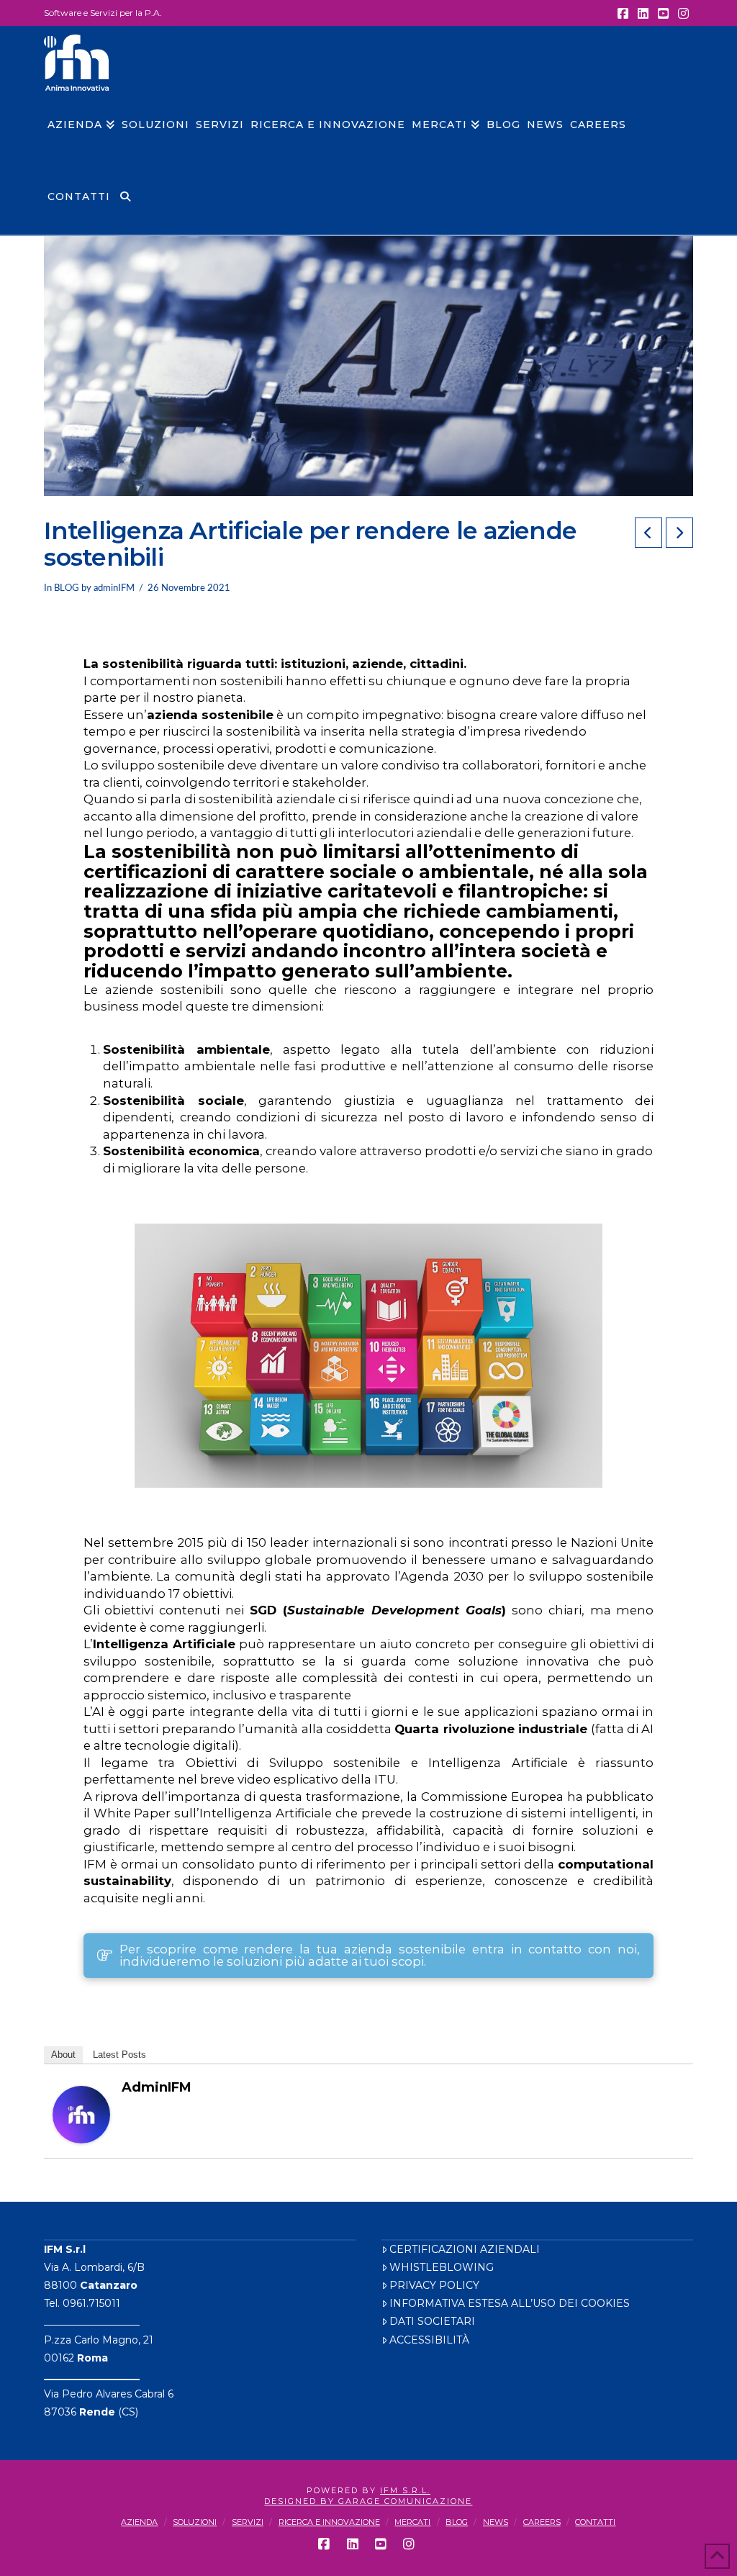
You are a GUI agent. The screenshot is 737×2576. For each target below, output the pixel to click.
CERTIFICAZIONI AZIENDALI (465, 2249)
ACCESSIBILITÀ (429, 2340)
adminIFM (157, 2087)
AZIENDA (139, 2522)
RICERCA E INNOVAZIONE (329, 2522)
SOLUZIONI (195, 2522)
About (63, 2055)
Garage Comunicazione (405, 2501)
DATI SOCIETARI (432, 2321)
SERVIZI (248, 2522)
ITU (385, 1779)
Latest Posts (119, 2055)
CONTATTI (595, 2522)
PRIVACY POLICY (434, 2285)
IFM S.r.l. (405, 2490)
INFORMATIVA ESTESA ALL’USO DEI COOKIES (510, 2303)
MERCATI (412, 2522)
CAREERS (542, 2522)
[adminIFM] (81, 2114)
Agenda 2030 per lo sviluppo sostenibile (527, 1576)
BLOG (67, 588)
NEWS (496, 2522)
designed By (301, 2501)
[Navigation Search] (125, 199)
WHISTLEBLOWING (442, 2267)
